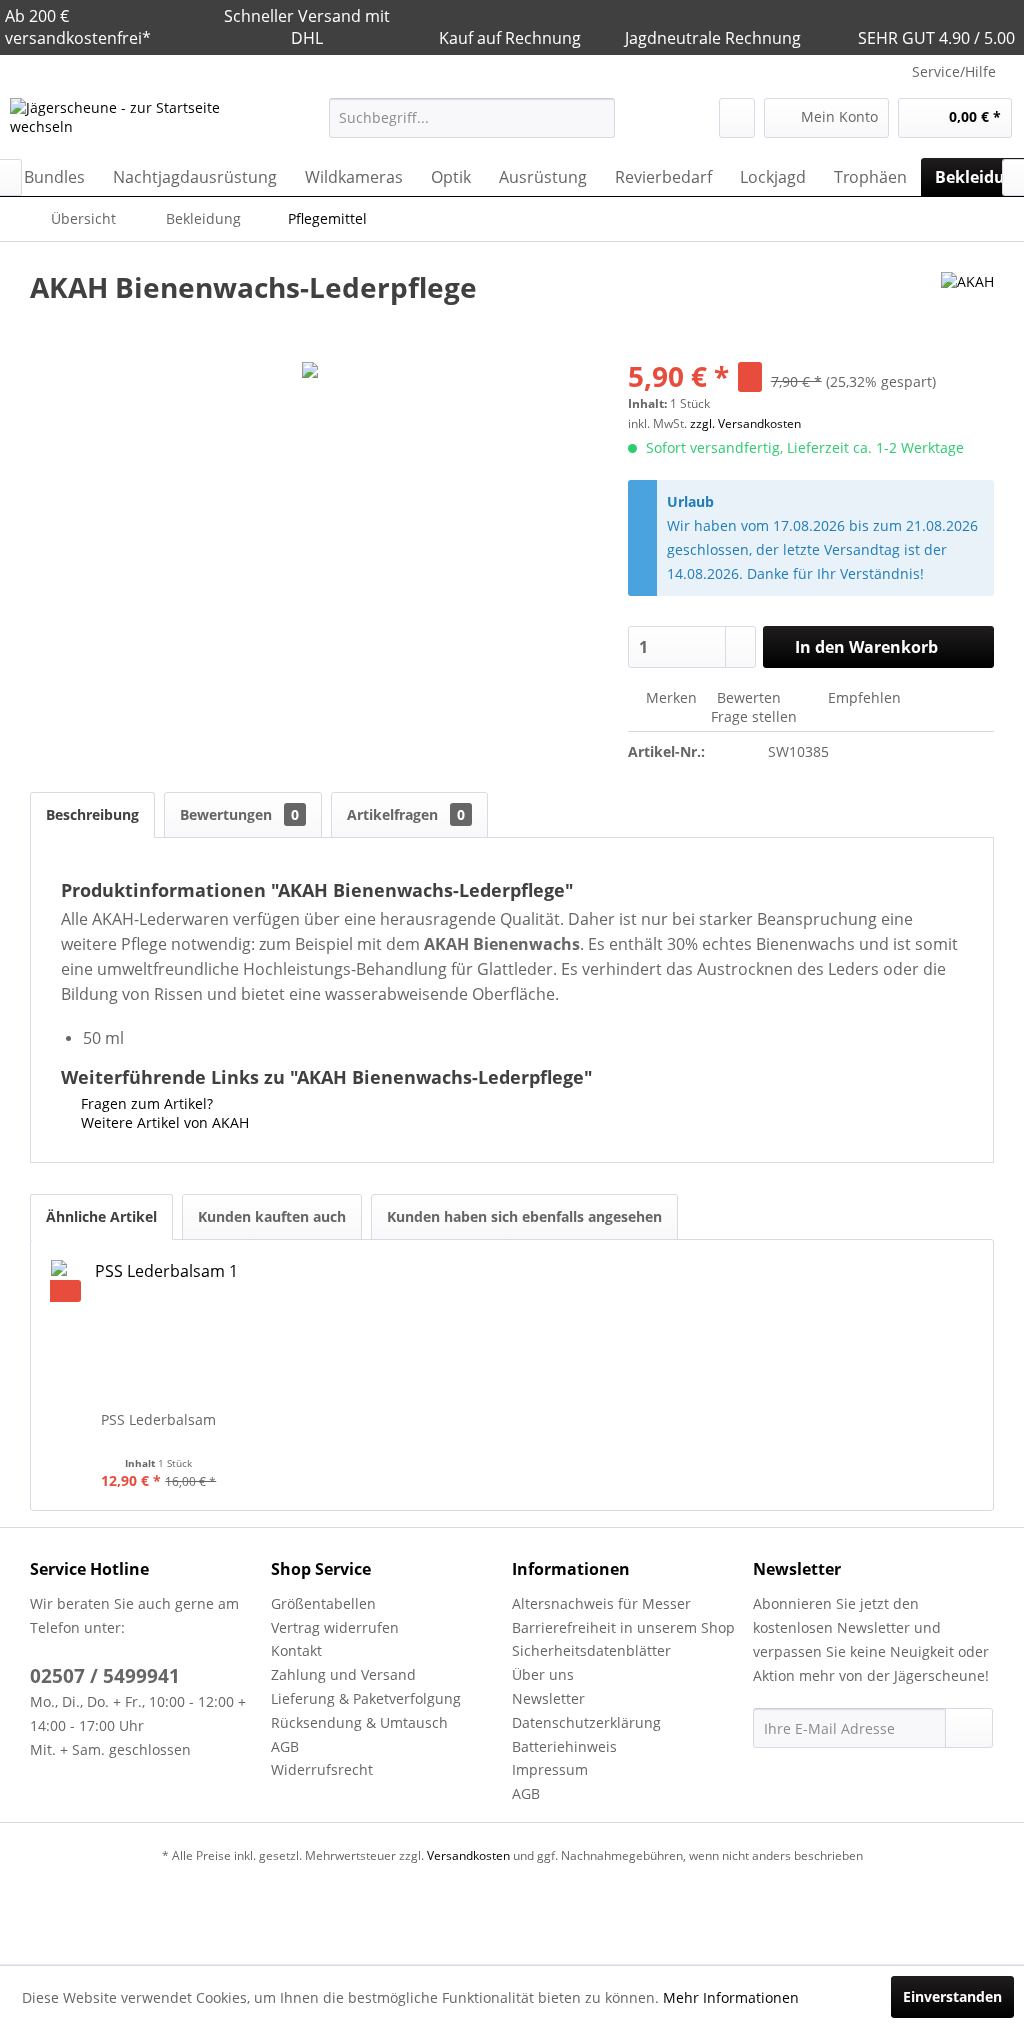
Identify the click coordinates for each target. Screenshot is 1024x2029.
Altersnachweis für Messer (601, 1603)
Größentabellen (323, 1603)
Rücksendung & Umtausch (359, 1722)
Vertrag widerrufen (335, 1627)
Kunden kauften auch (272, 1216)
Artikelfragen (406, 814)
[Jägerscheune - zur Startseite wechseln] (132, 123)
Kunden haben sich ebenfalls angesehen (524, 1216)
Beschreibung (92, 814)
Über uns (543, 1674)
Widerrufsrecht (322, 1769)
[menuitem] (472, 118)
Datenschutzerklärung (586, 1722)
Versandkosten (468, 1855)
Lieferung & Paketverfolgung (366, 1698)
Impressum (550, 1769)
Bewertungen (239, 814)
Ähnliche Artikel (101, 1216)
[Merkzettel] (737, 118)
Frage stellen (754, 716)
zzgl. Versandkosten (745, 423)
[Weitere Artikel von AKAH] (967, 307)
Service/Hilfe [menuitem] (954, 71)
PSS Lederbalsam (158, 1419)
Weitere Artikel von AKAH (163, 1122)
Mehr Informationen (731, 1997)
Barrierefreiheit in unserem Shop (623, 1627)
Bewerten (749, 697)
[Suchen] (596, 118)
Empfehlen (862, 697)
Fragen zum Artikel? (145, 1103)
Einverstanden (952, 1996)
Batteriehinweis (564, 1746)
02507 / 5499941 (105, 1676)
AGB (285, 1746)
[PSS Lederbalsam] (159, 1330)
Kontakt (296, 1650)
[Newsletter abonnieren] (969, 1728)
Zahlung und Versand (343, 1674)
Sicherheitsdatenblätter (591, 1650)
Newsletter (548, 1698)
